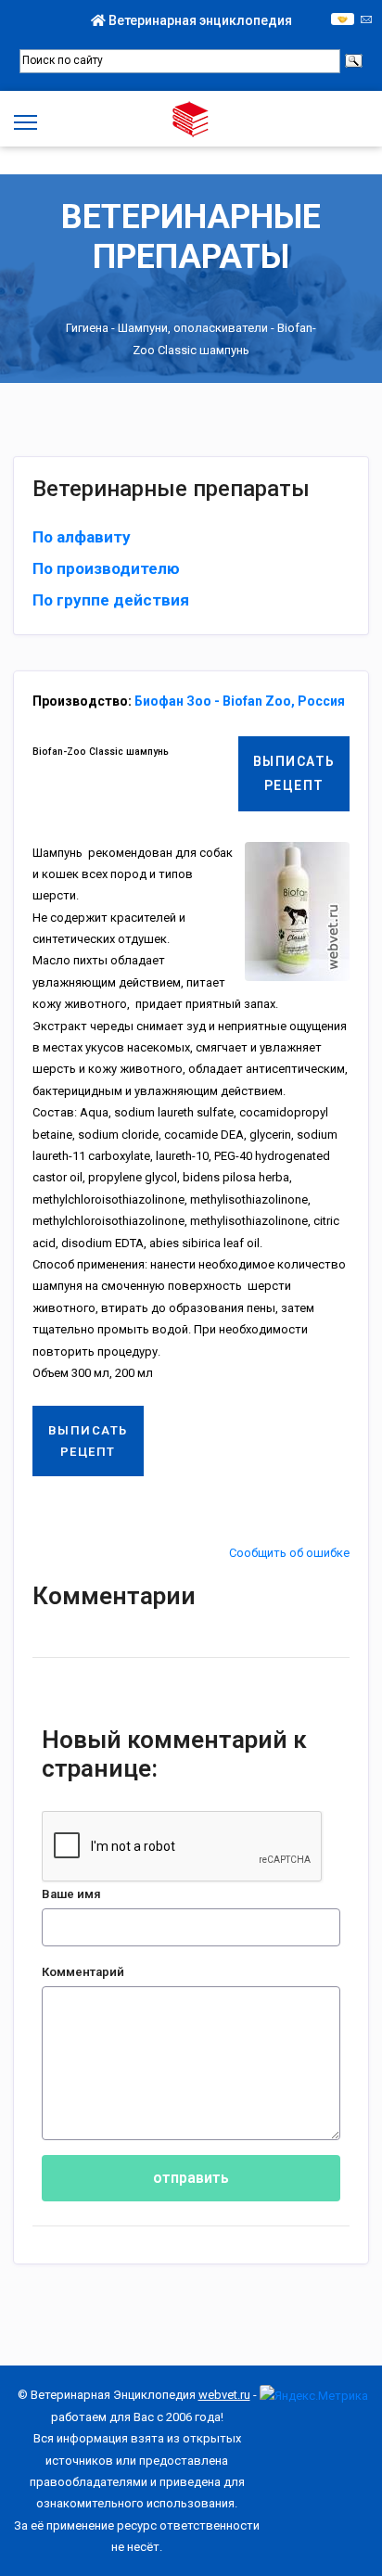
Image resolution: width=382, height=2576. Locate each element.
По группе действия (111, 600)
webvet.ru (224, 2395)
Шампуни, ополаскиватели (193, 328)
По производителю (106, 568)
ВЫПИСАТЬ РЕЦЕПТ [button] (294, 773)
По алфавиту (82, 537)
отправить (191, 2178)
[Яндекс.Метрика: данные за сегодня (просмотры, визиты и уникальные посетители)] (314, 2396)
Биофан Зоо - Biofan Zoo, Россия (240, 701)
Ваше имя (71, 1894)
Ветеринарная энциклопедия (199, 20)
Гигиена (87, 328)
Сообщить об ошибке (289, 1553)
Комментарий (83, 1972)
